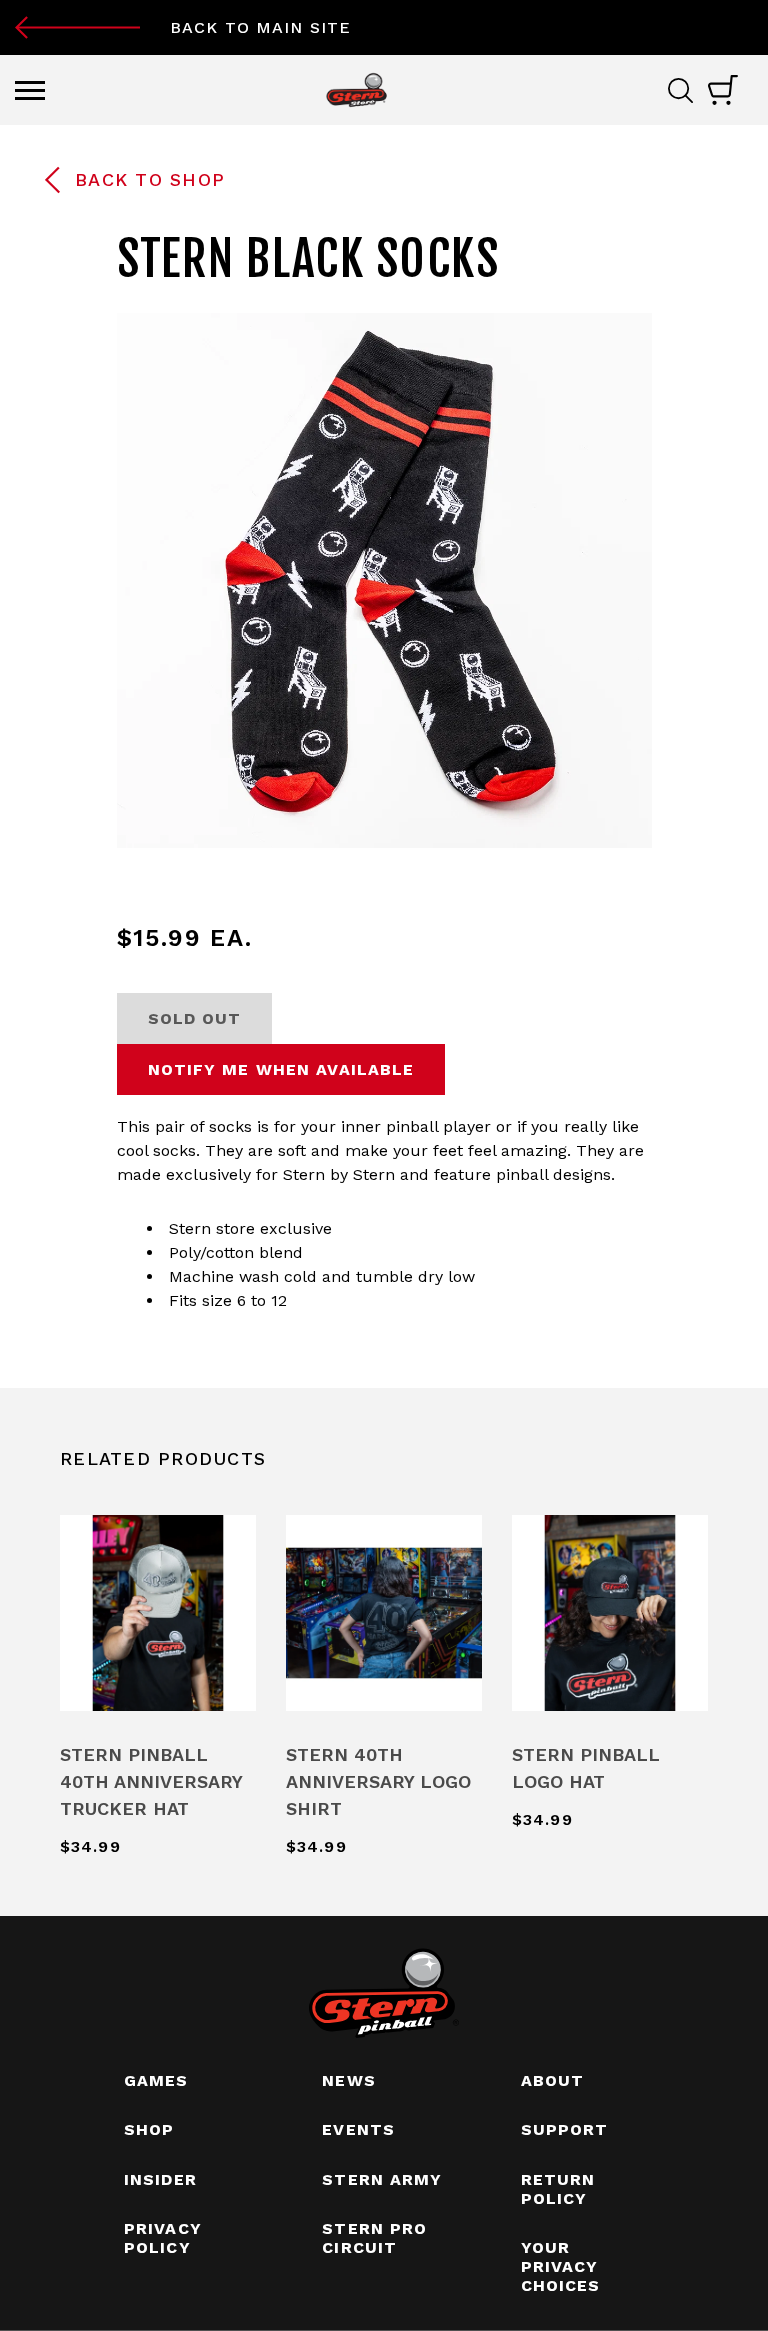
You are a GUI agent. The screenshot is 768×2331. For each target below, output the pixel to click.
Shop (149, 2129)
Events (358, 2129)
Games (156, 2080)
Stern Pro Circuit (374, 2238)
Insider (160, 2179)
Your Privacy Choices (561, 2266)
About (553, 2080)
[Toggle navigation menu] (30, 90)
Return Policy (558, 2189)
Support (565, 2129)
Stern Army (382, 2179)
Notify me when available (281, 1069)
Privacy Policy (163, 2238)
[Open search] (688, 90)
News (348, 2080)
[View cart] (723, 90)
